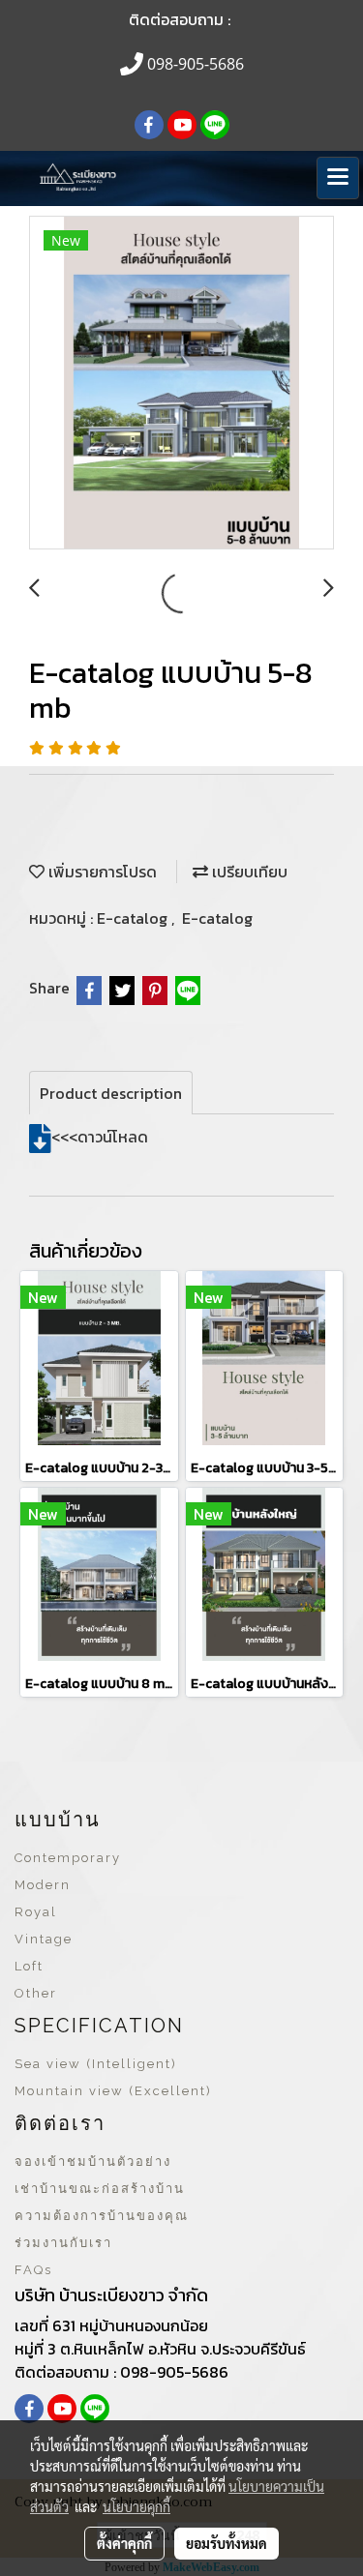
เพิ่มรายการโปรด (101, 872)
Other (36, 1993)
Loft (29, 1966)
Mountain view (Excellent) (113, 2091)
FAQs (33, 2270)
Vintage (44, 1939)
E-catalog (134, 918)
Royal (36, 1912)
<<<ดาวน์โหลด (100, 1137)
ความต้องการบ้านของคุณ (102, 2216)
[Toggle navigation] (338, 178)
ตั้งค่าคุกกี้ (124, 2543)
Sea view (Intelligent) (96, 2064)
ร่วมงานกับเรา (63, 2243)
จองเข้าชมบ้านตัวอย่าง (93, 2161)
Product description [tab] (111, 1093)
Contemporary (68, 1858)
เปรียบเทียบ (248, 872)
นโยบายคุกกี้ (136, 2506)
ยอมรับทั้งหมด (227, 2543)
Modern (43, 1885)
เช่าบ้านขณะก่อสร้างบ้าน (100, 2189)
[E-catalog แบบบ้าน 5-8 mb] (181, 384)
